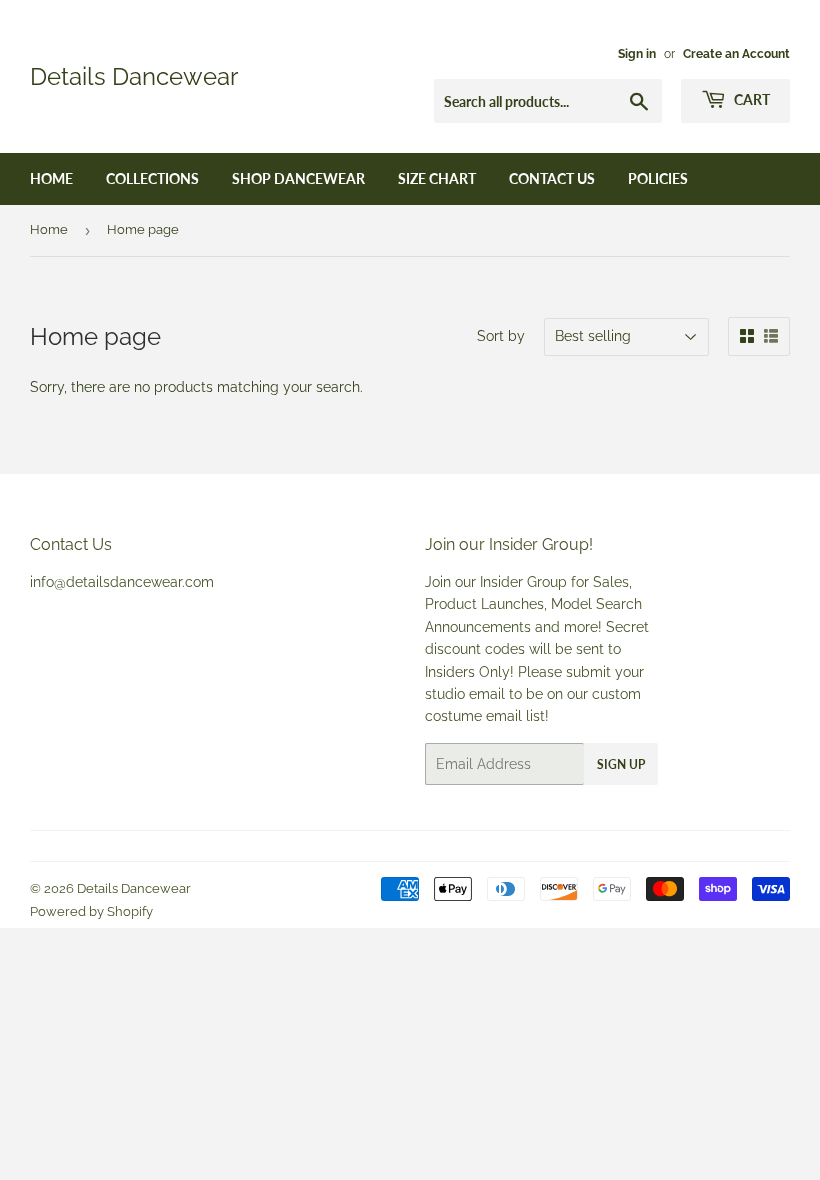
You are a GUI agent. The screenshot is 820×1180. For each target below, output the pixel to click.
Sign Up (621, 764)
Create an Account (736, 54)
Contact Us (552, 178)
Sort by (501, 336)
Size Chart (437, 178)
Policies (658, 178)
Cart (750, 99)
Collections (152, 178)
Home (51, 178)
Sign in (637, 54)
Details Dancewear (134, 76)
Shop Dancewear (298, 178)
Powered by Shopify (91, 911)
